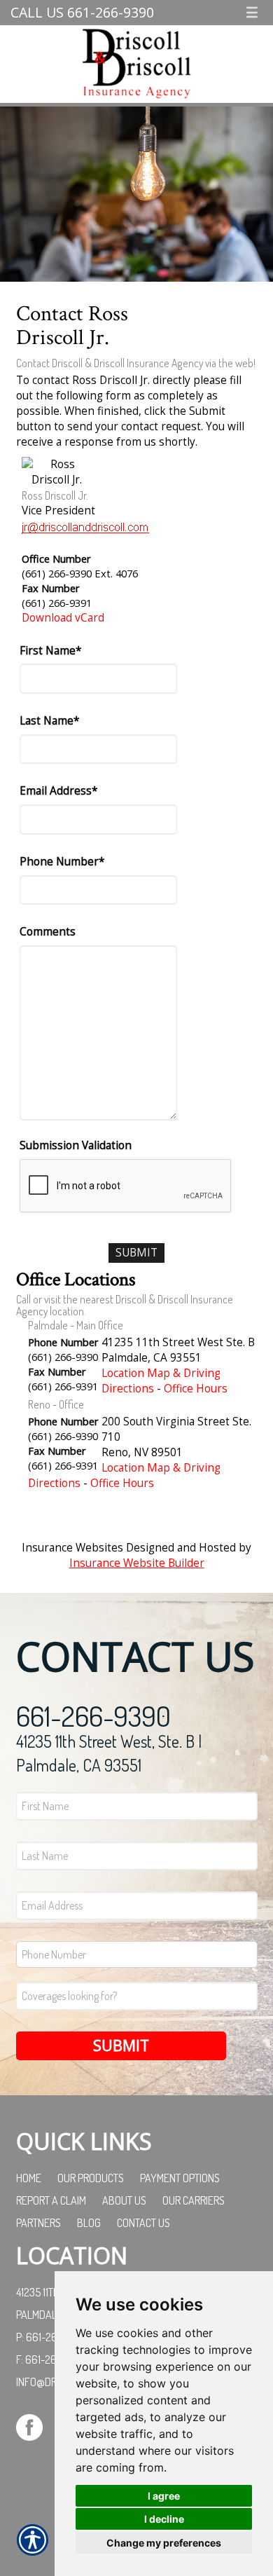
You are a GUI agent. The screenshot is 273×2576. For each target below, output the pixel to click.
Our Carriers (194, 2200)
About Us (124, 2200)
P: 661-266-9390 (54, 2337)
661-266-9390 (93, 1715)
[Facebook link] (35, 2426)
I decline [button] (164, 2519)
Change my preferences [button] (164, 2543)
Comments (48, 932)
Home (29, 2178)
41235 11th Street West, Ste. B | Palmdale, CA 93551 (109, 1753)
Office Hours (196, 1389)
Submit (121, 2045)
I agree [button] (164, 2496)
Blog (89, 2223)
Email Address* (58, 791)
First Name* (50, 651)
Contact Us (143, 2223)
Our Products (91, 2178)
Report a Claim (51, 2200)
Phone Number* (62, 862)
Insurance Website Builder (137, 1563)
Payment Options (180, 2178)
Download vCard (63, 618)
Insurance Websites (72, 1548)
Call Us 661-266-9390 (82, 12)
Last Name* (49, 721)
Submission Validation (76, 1145)
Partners (38, 2223)
